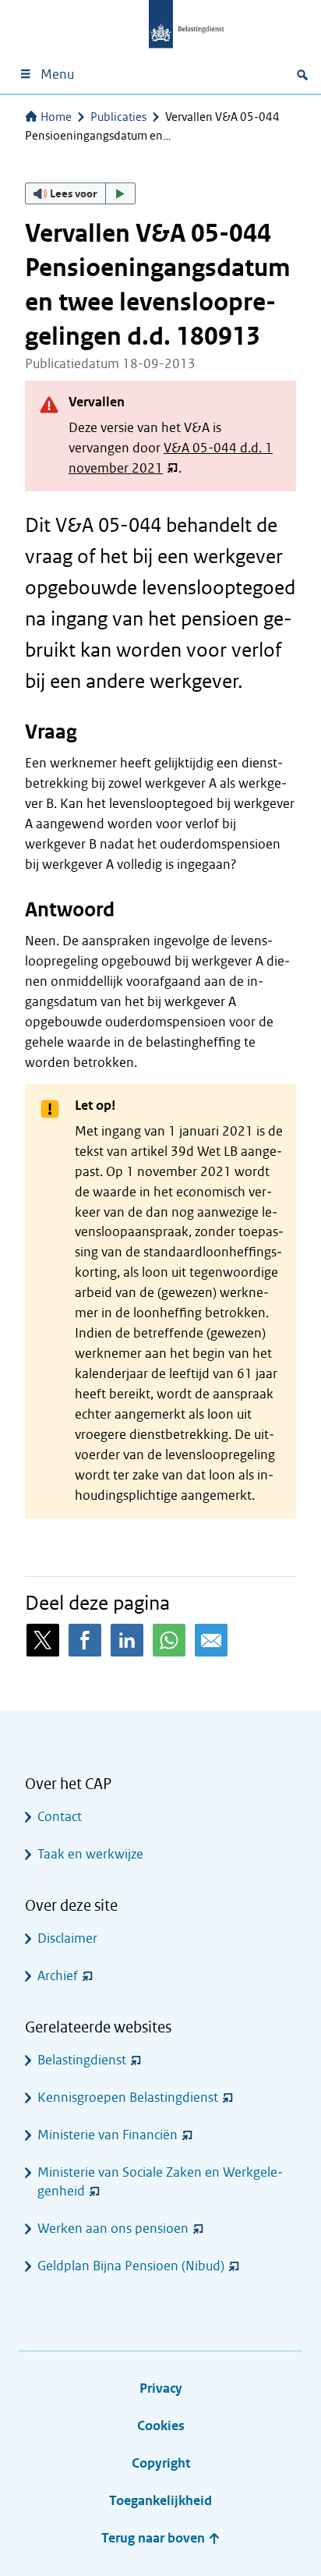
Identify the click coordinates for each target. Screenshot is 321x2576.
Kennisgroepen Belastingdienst (128, 2098)
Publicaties (118, 117)
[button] (80, 193)
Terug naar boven (155, 2538)
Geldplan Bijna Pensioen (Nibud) (131, 2266)
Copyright (161, 2463)
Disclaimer (67, 1938)
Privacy (161, 2388)
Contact (60, 1817)
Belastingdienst (82, 2060)
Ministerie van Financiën (108, 2135)
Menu (57, 74)
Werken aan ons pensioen (113, 2229)
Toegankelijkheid (160, 2501)
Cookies (161, 2426)
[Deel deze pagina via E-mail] (211, 1640)
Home (56, 117)
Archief (58, 1976)
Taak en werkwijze (90, 1854)
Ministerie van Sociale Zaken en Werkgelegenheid (160, 2182)
